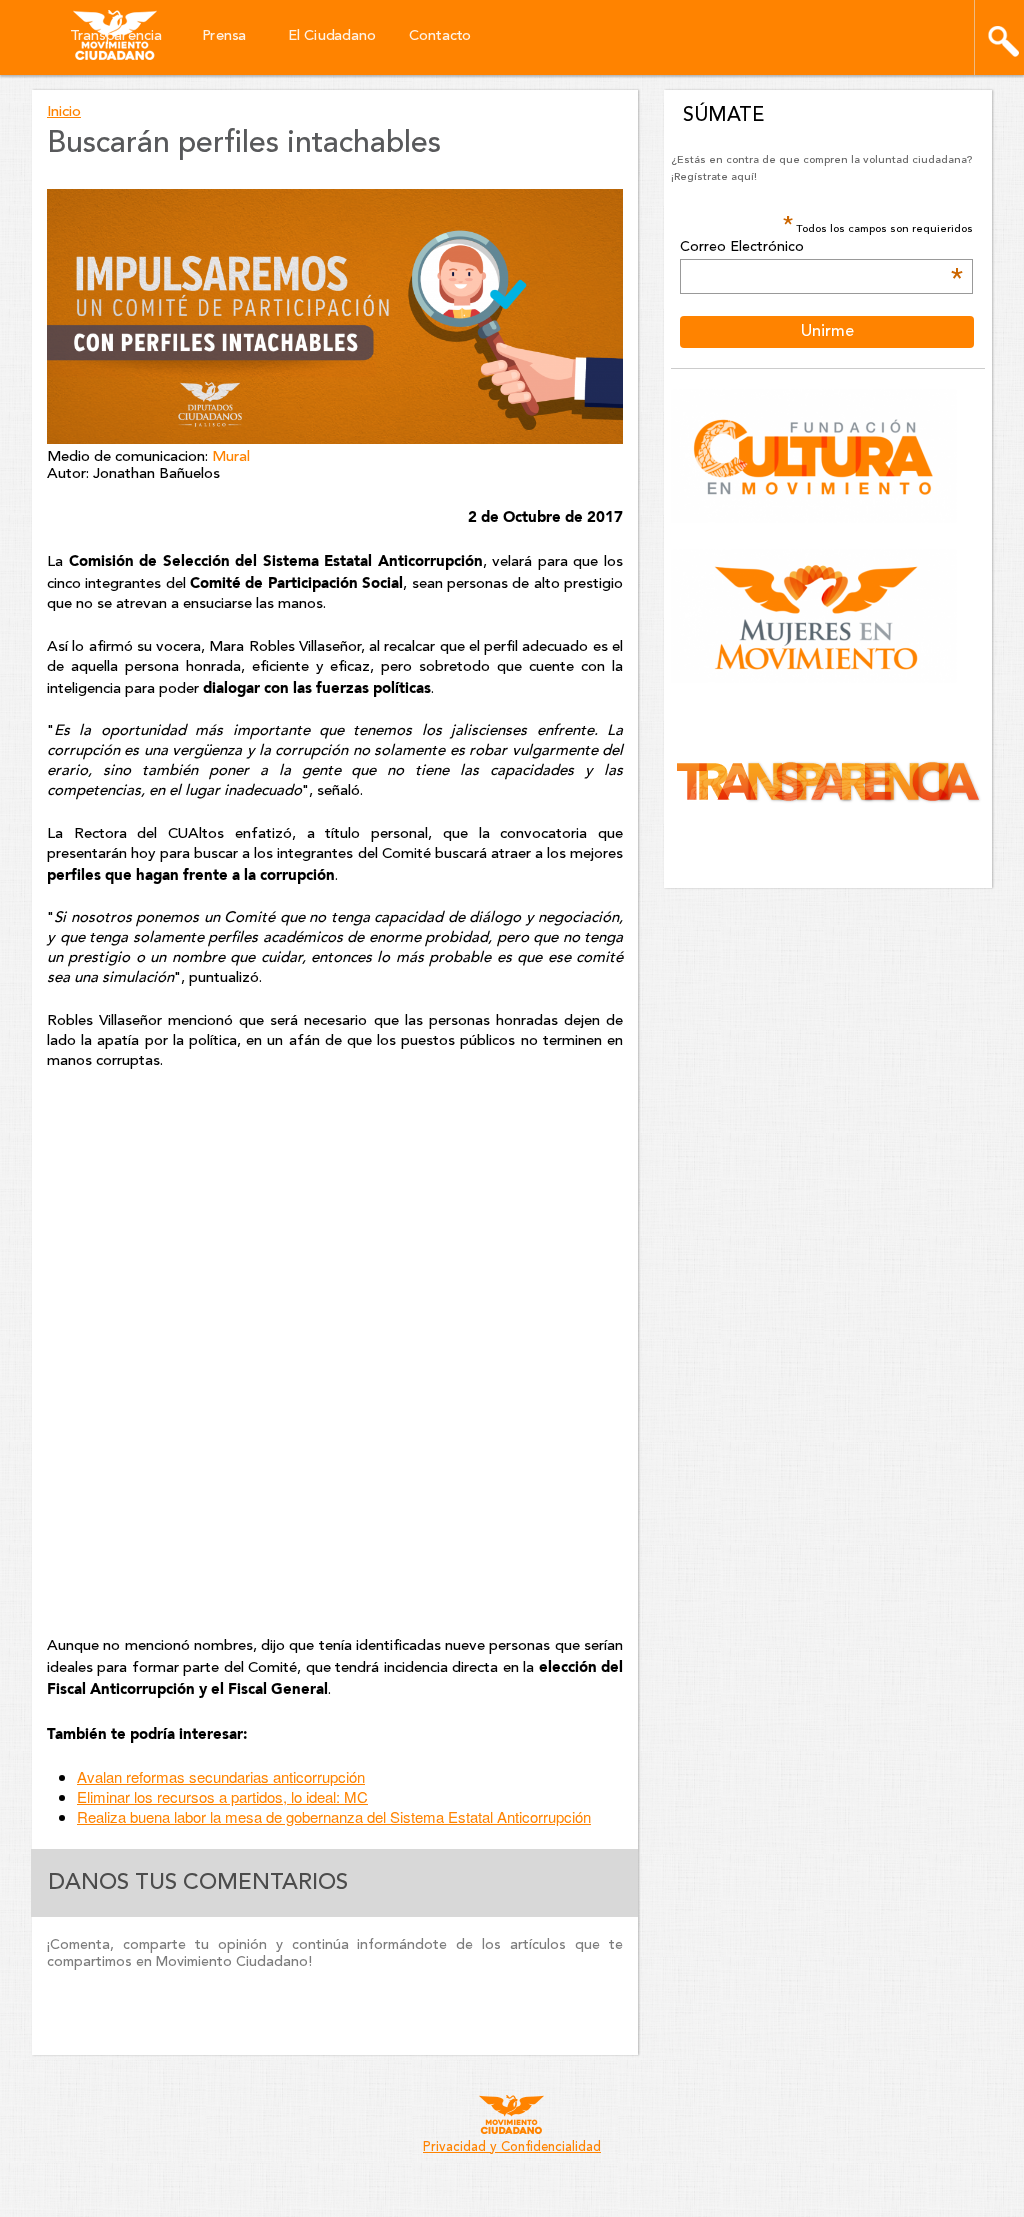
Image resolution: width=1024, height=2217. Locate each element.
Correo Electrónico (821, 248)
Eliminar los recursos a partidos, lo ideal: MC (222, 1796)
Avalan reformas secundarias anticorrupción (221, 1776)
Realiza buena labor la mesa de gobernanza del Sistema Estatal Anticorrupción (334, 1816)
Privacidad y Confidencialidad (512, 2147)
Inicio (64, 112)
